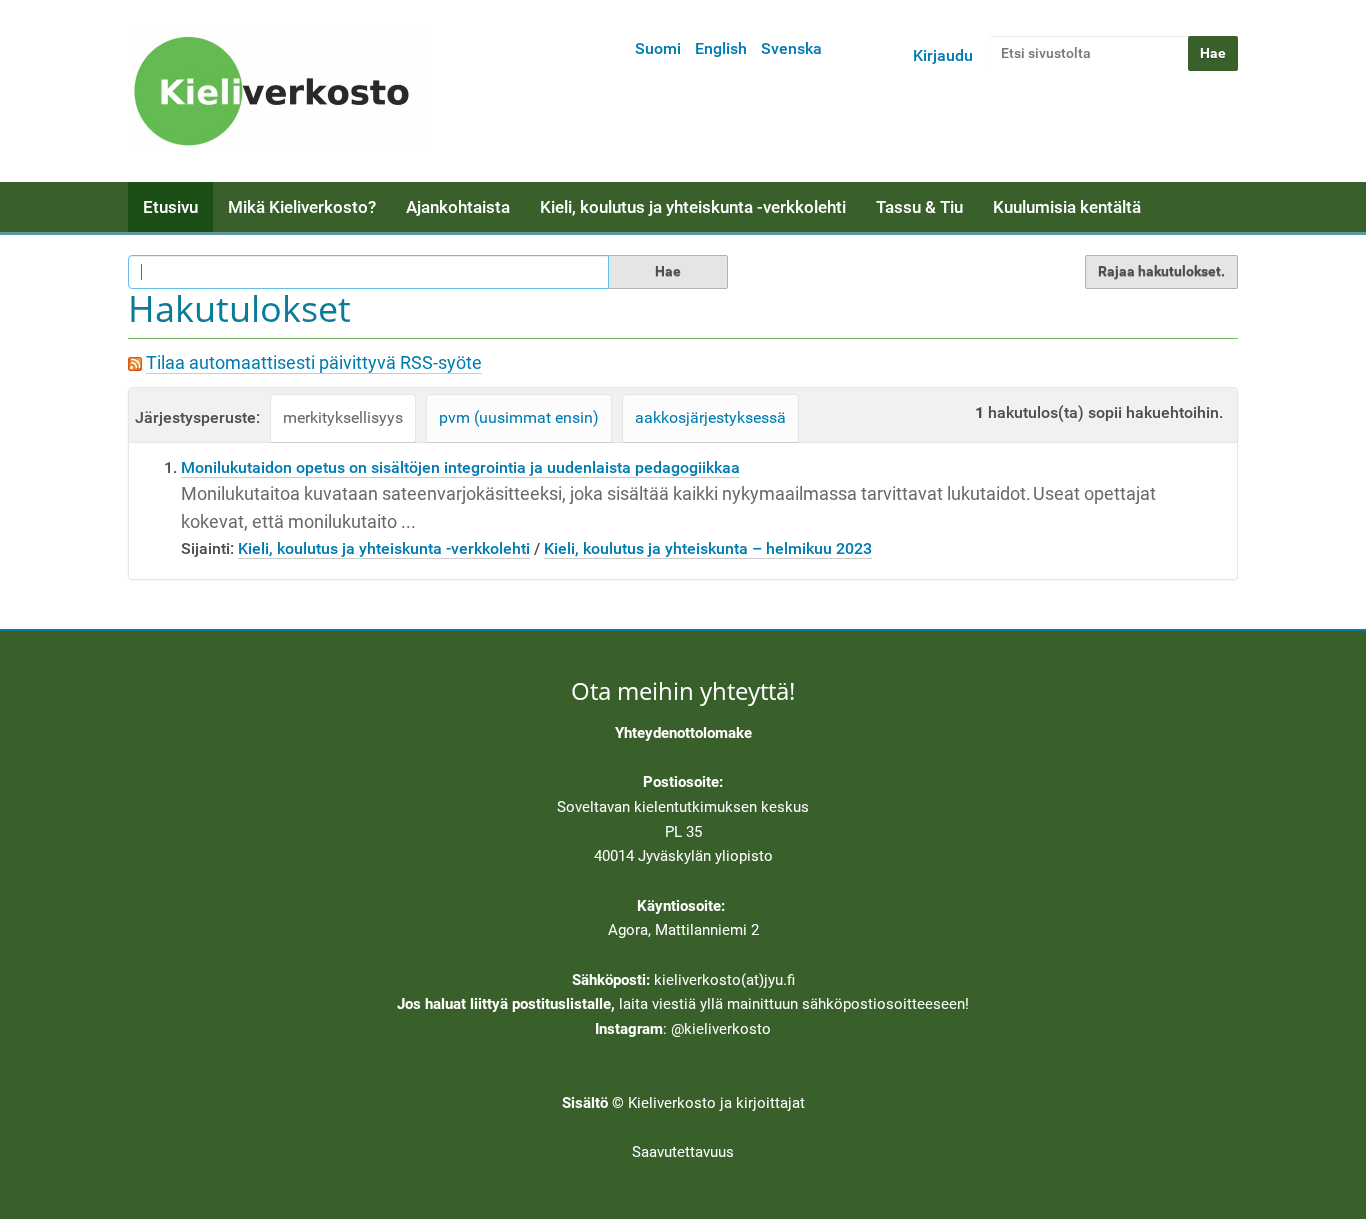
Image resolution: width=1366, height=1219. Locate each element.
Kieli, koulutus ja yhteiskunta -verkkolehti (693, 207)
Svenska (791, 48)
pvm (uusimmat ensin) (519, 417)
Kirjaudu (943, 55)
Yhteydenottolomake (683, 733)
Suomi (658, 48)
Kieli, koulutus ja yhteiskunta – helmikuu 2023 (708, 548)
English (721, 48)
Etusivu (170, 207)
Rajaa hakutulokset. (1161, 271)
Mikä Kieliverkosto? (302, 207)
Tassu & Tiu (919, 207)
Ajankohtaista (458, 207)
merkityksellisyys (343, 417)
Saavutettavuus (683, 1152)
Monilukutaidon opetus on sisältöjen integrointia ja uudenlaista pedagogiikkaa (460, 467)
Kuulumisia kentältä (1067, 207)
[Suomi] (278, 91)
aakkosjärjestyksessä (710, 417)
